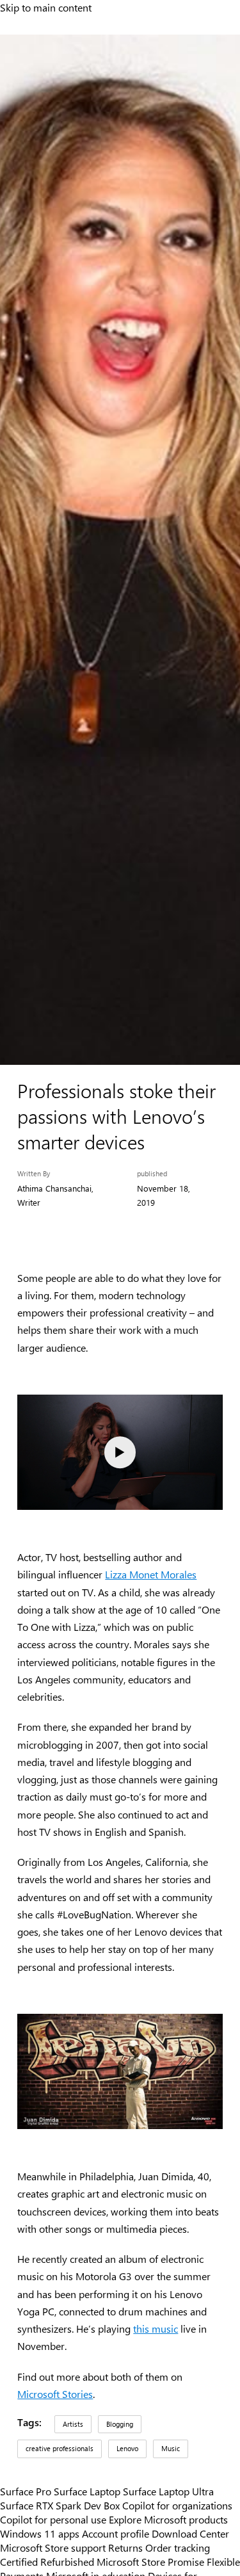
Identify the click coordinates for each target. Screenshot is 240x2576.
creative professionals (60, 2448)
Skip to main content (46, 7)
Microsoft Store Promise (150, 2561)
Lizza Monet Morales (151, 1574)
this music (156, 2329)
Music (171, 2448)
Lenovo (127, 2448)
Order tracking (178, 2547)
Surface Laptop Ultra (168, 2491)
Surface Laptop (87, 2491)
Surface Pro (26, 2491)
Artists (73, 2424)
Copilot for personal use (53, 2519)
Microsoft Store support (53, 2547)
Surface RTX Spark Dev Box (60, 2505)
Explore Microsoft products (168, 2519)
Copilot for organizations (177, 2505)
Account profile (116, 2533)
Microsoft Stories (55, 2394)
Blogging (120, 2424)
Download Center (190, 2533)
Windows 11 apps (40, 2533)
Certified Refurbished (47, 2561)
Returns (125, 2547)
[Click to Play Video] (120, 1452)
